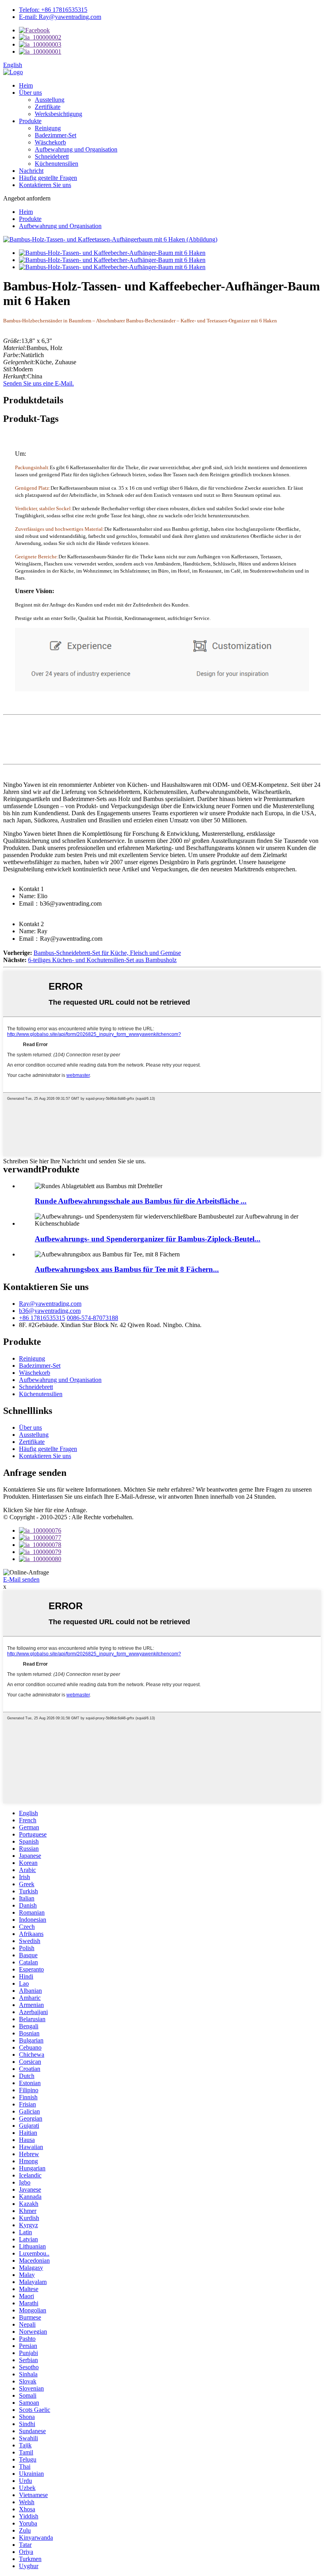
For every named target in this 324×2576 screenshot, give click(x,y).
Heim (26, 85)
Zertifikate (48, 107)
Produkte (30, 121)
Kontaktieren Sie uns (45, 185)
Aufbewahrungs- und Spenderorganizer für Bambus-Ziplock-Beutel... (148, 1239)
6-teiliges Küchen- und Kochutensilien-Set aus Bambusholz (102, 960)
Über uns (30, 93)
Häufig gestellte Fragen (48, 178)
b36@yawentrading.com (50, 1311)
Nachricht (31, 171)
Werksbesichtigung (58, 114)
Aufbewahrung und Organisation (76, 149)
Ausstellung (50, 100)
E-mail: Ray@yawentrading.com (60, 17)
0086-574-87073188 (92, 1318)
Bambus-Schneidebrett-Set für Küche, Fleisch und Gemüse (107, 953)
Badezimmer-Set (56, 135)
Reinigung (48, 128)
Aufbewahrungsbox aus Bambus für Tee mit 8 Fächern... (127, 1269)
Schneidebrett (52, 156)
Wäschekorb (50, 142)
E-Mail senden (21, 1579)
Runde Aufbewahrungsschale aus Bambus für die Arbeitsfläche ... (141, 1201)
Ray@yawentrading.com (50, 1304)
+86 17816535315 (42, 1318)
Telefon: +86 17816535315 (53, 10)
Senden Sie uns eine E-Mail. (39, 383)
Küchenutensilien (57, 164)
